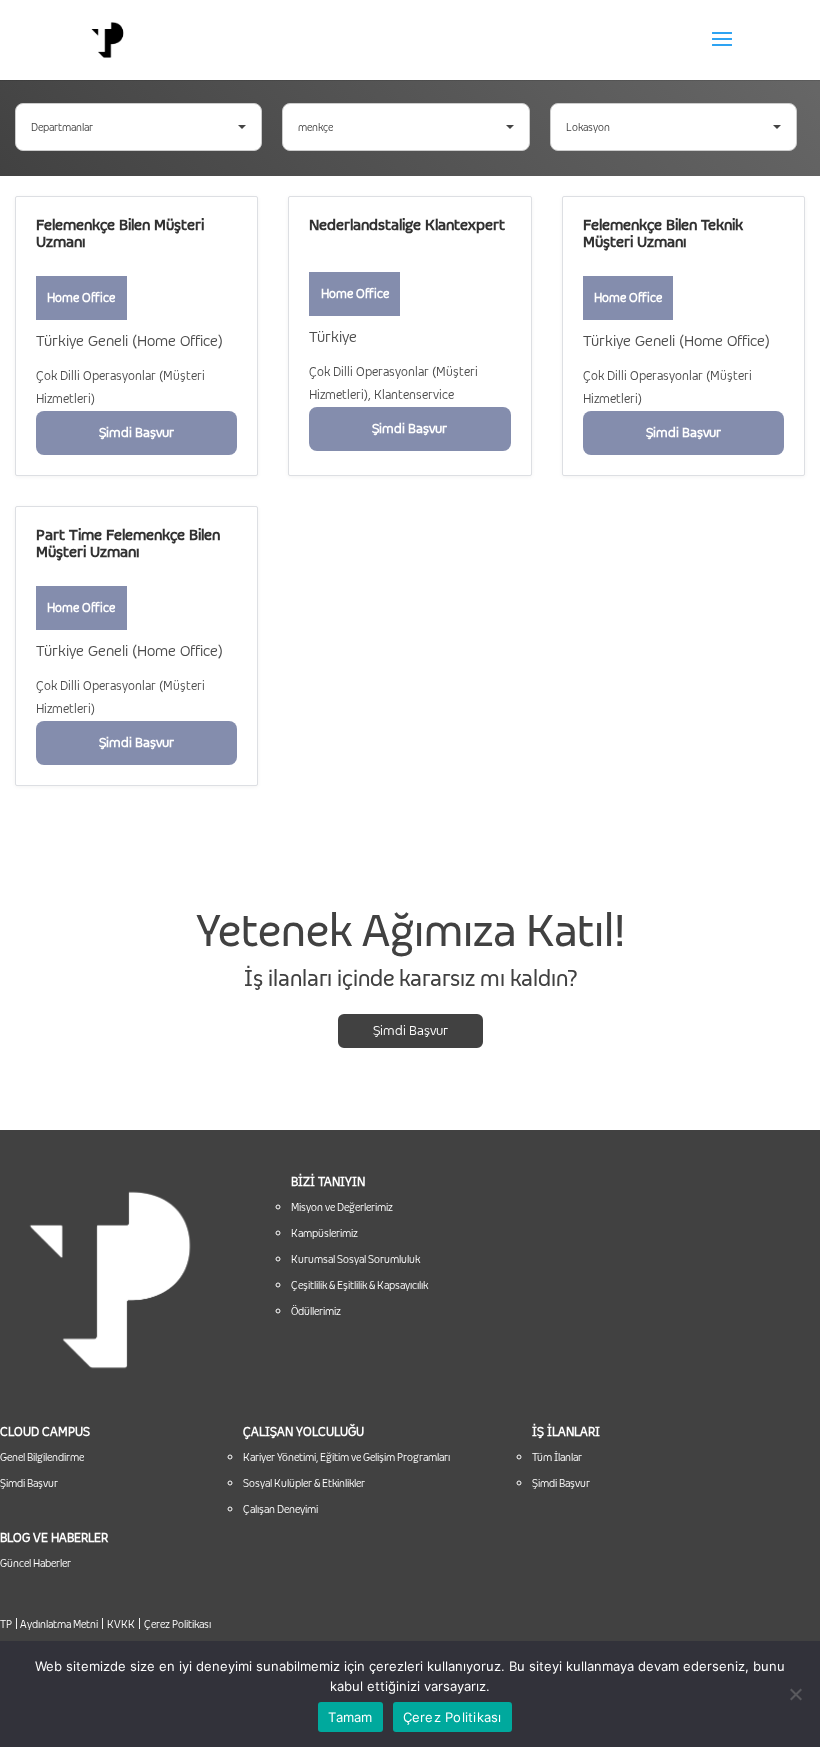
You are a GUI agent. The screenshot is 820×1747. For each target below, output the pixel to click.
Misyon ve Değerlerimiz (342, 1207)
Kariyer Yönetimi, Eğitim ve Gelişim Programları (346, 1457)
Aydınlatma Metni (58, 1624)
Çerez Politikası (177, 1624)
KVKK (121, 1624)
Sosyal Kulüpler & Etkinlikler (304, 1483)
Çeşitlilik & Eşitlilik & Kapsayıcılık (359, 1285)
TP (6, 1624)
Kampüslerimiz (324, 1233)
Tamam (350, 1717)
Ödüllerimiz (316, 1311)
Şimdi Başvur (410, 1030)
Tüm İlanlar (557, 1457)
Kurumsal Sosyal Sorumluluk (355, 1259)
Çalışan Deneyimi (280, 1509)
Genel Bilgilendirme (42, 1457)
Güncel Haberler (35, 1563)
